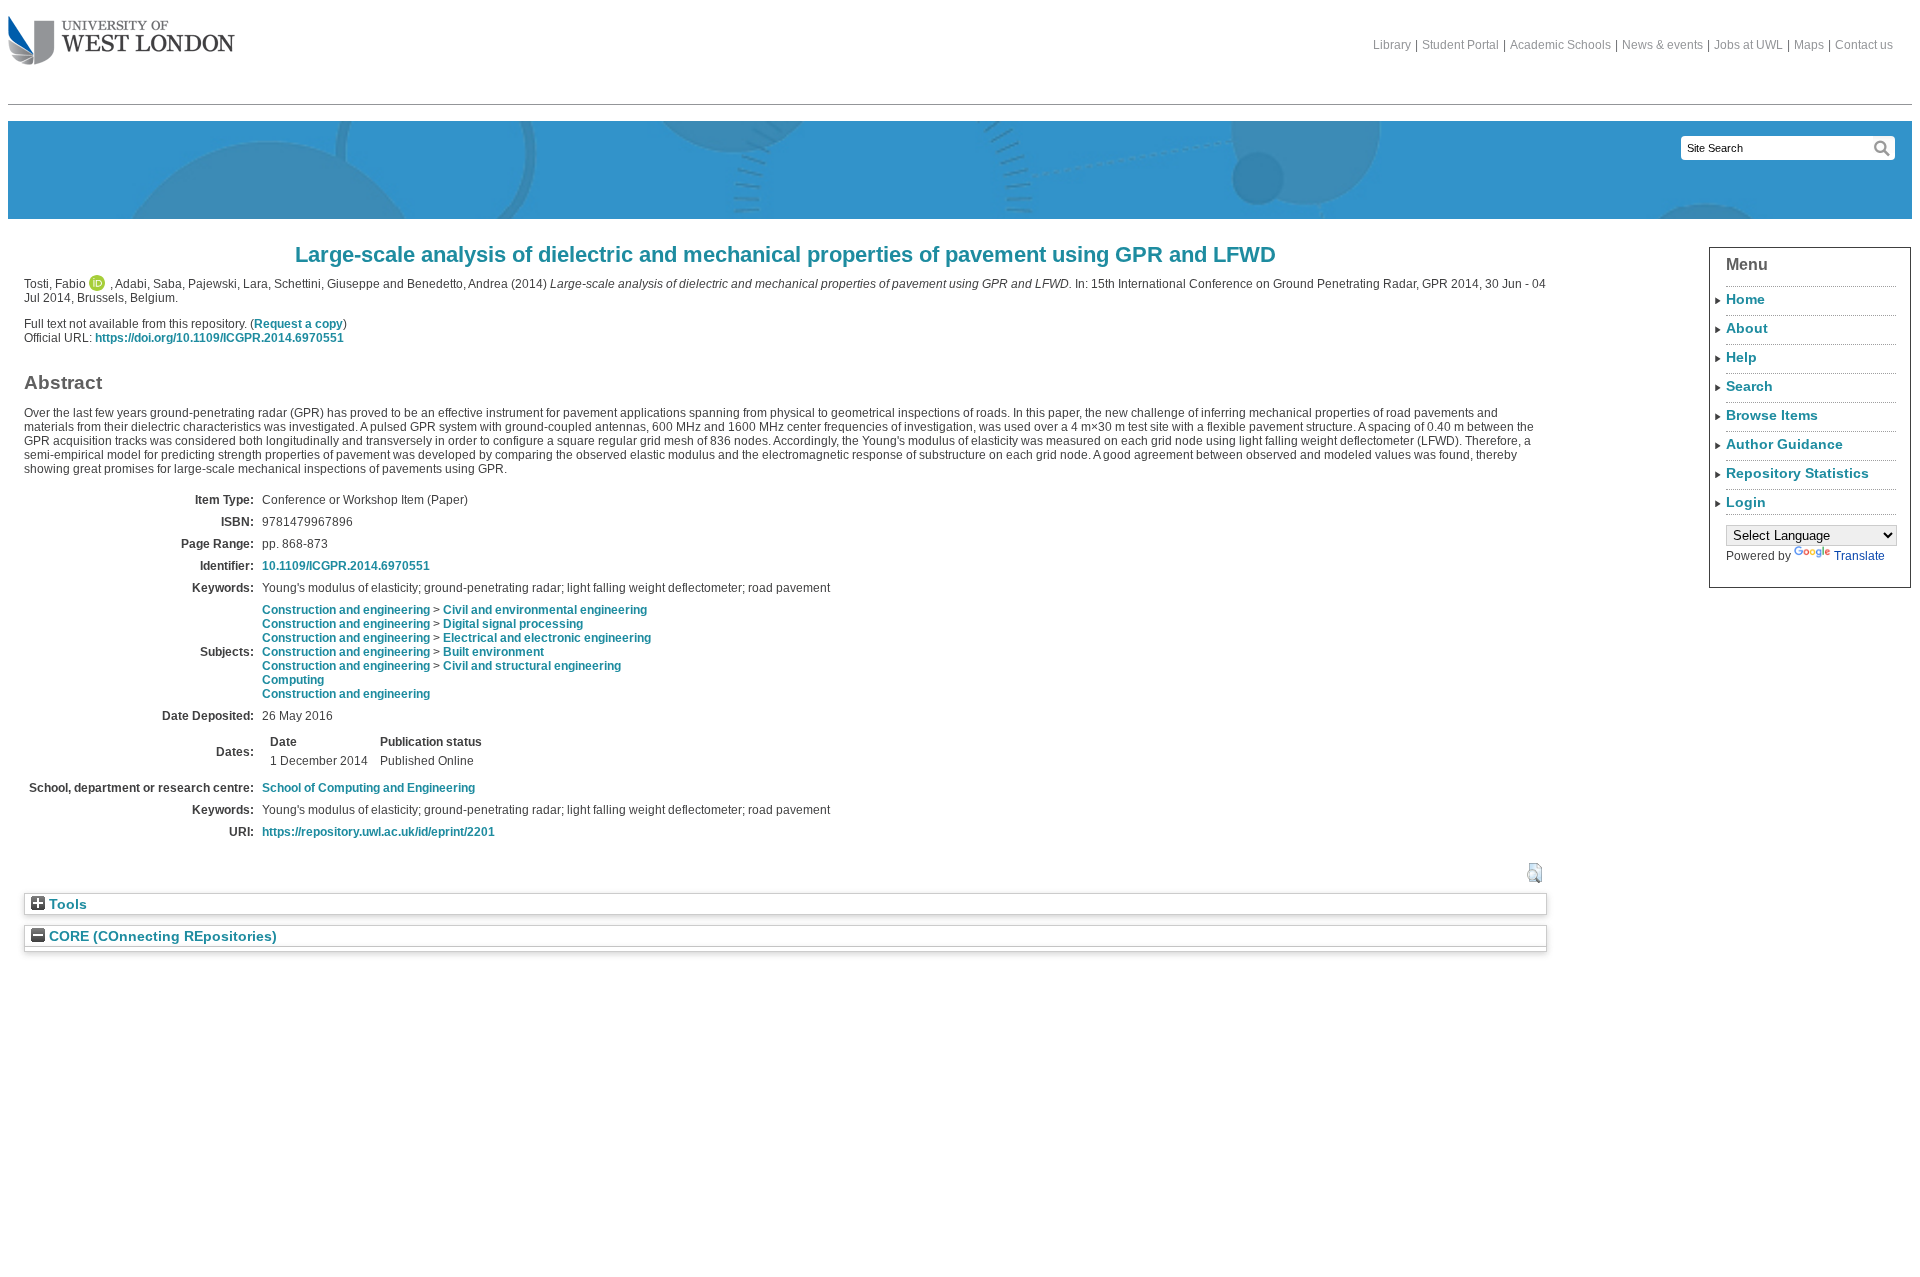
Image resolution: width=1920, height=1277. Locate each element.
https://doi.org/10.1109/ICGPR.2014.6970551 (219, 338)
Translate (1859, 556)
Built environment (493, 652)
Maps (1809, 45)
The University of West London (121, 42)
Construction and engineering (346, 610)
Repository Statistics (1797, 473)
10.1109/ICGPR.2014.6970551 (346, 566)
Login (1746, 502)
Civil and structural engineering (532, 666)
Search (1749, 386)
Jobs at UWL (1748, 45)
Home (1745, 299)
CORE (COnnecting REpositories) (161, 936)
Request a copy (298, 324)
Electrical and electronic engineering (547, 638)
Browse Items (1772, 415)
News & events (1662, 45)
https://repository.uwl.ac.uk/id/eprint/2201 (378, 832)
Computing (293, 680)
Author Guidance (1784, 444)
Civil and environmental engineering (545, 610)
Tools (66, 904)
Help (1741, 357)
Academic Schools (1560, 45)
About (1747, 328)
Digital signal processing (513, 624)
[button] (1534, 873)
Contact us (1864, 45)
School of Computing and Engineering (368, 788)
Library (1392, 45)
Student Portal (1460, 45)
